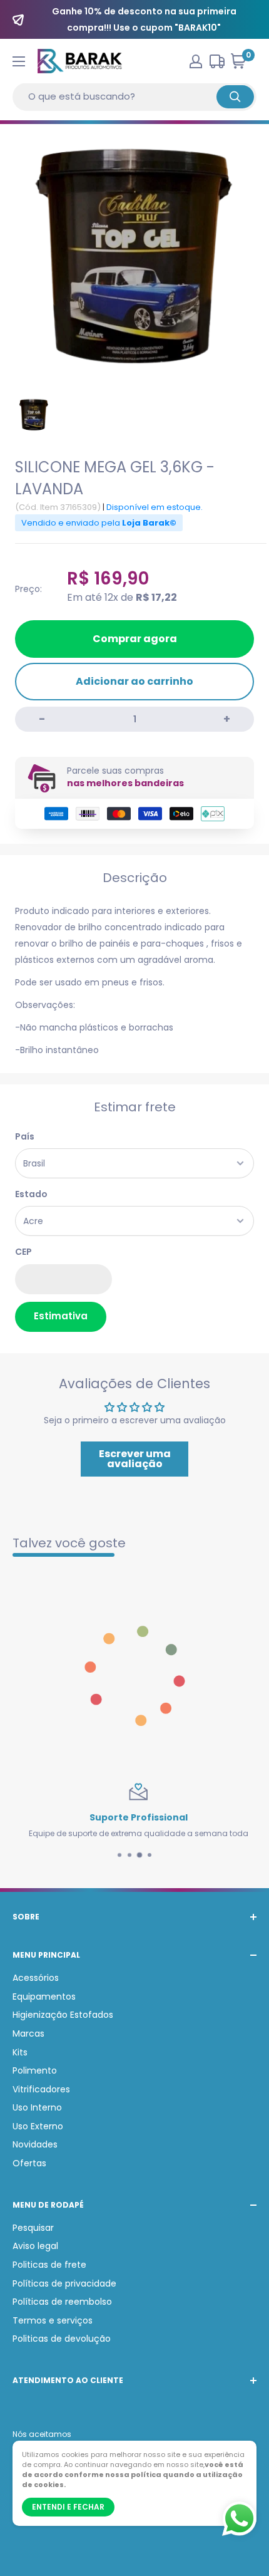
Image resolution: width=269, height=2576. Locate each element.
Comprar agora (135, 639)
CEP (23, 1252)
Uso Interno (37, 2107)
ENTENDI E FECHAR (68, 2507)
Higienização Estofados (63, 2015)
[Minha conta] (196, 61)
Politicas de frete (49, 2265)
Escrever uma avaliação (135, 1459)
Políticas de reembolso (62, 2302)
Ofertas (29, 2163)
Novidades (35, 2144)
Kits (20, 2052)
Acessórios (36, 1978)
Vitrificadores (41, 2089)
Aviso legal (35, 2246)
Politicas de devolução (62, 2339)
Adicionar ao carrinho (134, 681)
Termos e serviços (53, 2320)
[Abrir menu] (19, 61)
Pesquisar (33, 2228)
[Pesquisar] (235, 97)
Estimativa (61, 1316)
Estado (31, 1194)
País (25, 1136)
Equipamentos (44, 1997)
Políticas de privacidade (64, 2283)
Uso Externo (38, 2126)
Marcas (28, 2033)
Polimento (35, 2070)
